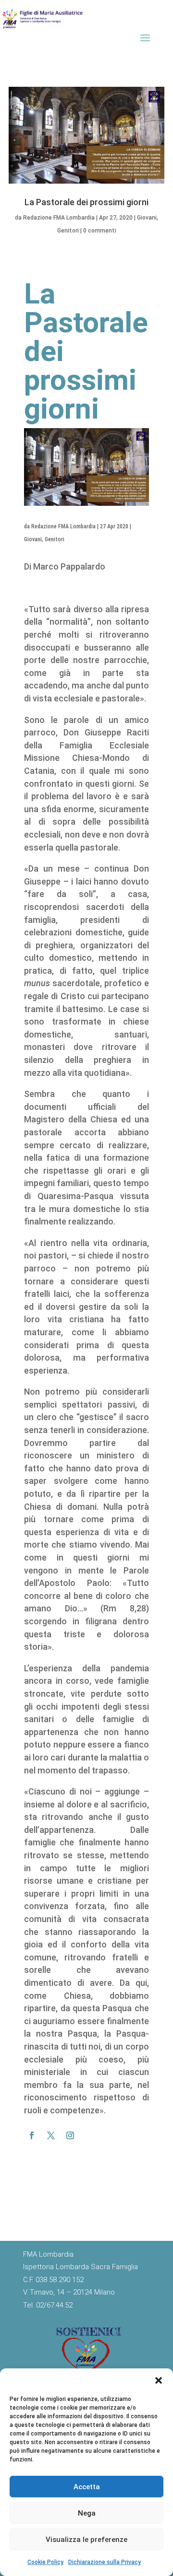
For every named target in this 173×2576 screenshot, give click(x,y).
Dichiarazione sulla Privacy (105, 2562)
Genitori (68, 231)
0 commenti (100, 231)
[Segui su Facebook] (32, 2135)
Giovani (147, 218)
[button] (159, 2380)
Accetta (87, 2487)
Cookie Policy (45, 2562)
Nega (87, 2513)
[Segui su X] (51, 2135)
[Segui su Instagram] (70, 2135)
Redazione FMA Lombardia (59, 218)
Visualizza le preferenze (86, 2540)
